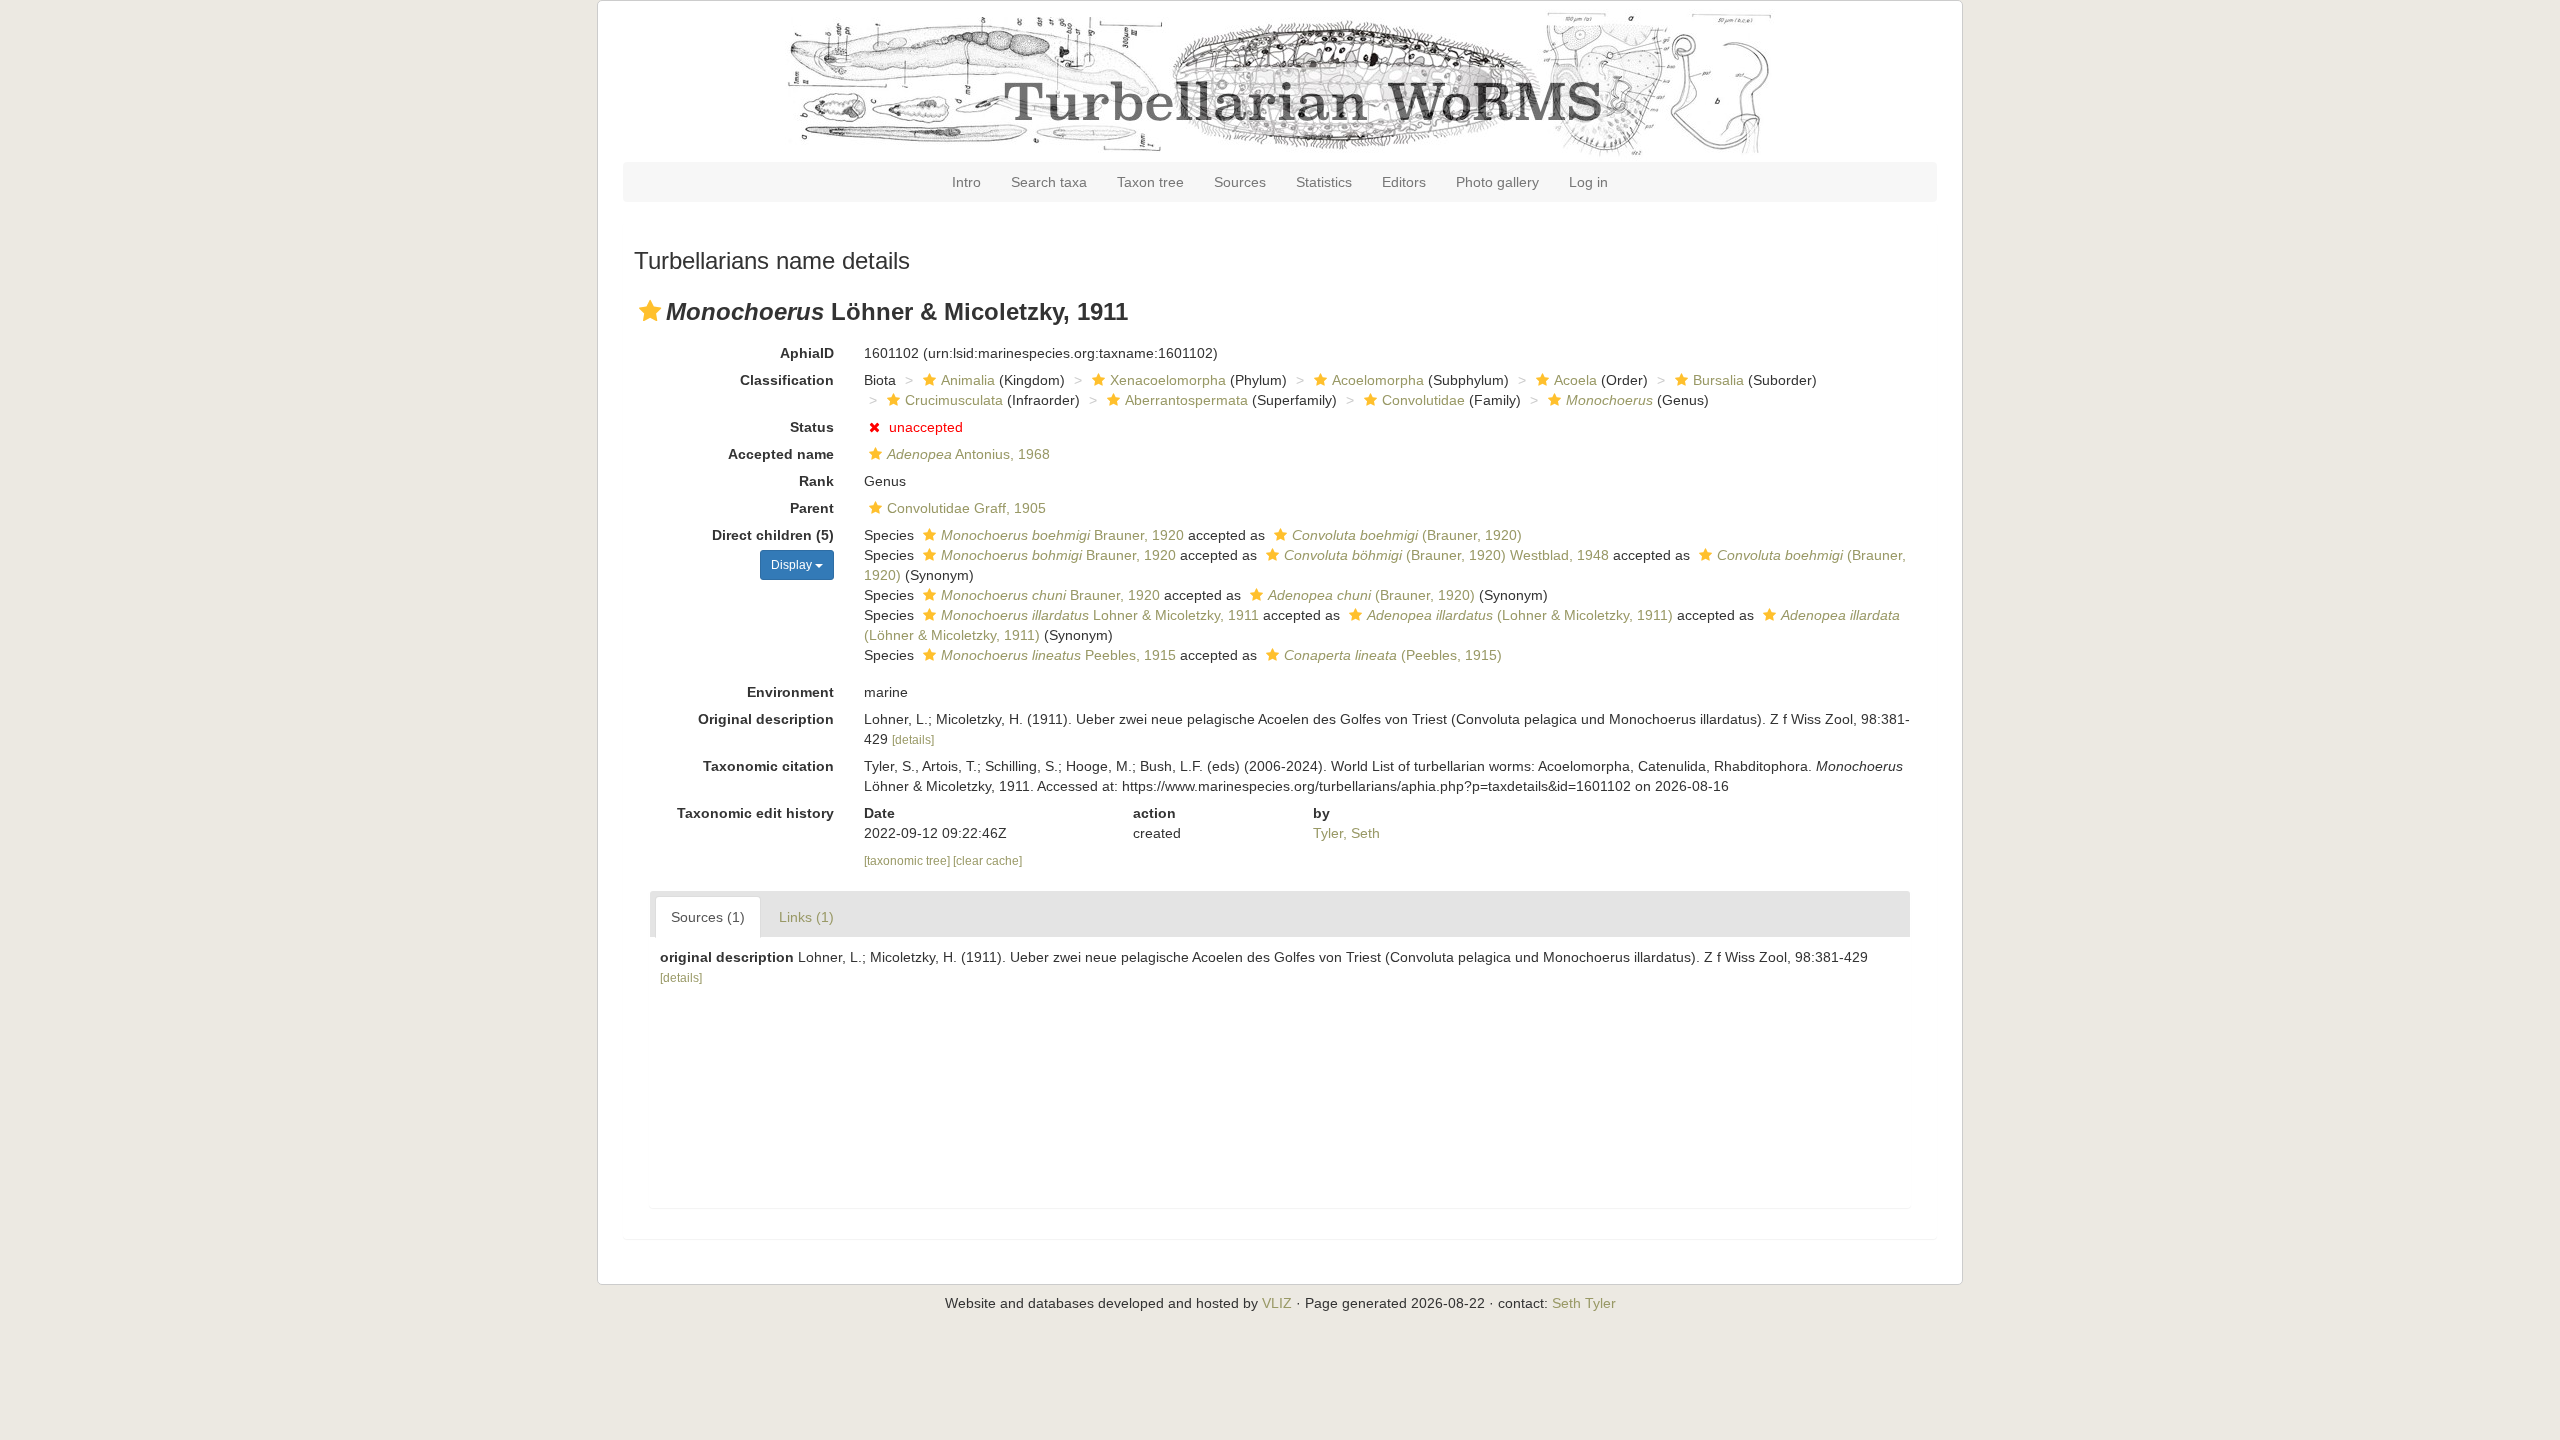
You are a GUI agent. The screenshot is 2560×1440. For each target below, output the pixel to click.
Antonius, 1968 (968, 454)
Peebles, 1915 (1058, 655)
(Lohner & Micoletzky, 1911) (1520, 615)
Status (812, 427)
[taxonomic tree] (908, 861)
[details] (913, 740)
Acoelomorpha (1378, 380)
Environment (790, 692)
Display (793, 565)
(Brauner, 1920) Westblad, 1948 (1446, 555)
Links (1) (806, 917)
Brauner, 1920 (1062, 535)
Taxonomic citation (768, 766)
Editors (1404, 182)
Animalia (968, 380)
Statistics (1324, 182)
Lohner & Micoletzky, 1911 (1100, 615)
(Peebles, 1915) (1393, 655)
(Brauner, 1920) (1407, 535)
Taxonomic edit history (755, 813)
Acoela (1575, 380)
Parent (812, 508)
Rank (816, 481)
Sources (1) (708, 917)
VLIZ (1277, 1303)
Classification (787, 380)
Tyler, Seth (1346, 833)
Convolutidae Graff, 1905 (966, 508)
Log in (1588, 182)
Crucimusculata (954, 400)
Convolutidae (1423, 400)
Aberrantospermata (1186, 400)
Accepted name (781, 454)
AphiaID (807, 353)
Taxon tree (1150, 182)
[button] (650, 311)
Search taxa (1049, 182)
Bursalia (1718, 380)
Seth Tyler (1584, 1303)
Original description (766, 719)
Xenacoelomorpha (1168, 380)
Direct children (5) (773, 535)
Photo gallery (1497, 182)
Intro (966, 182)
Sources (1240, 182)
